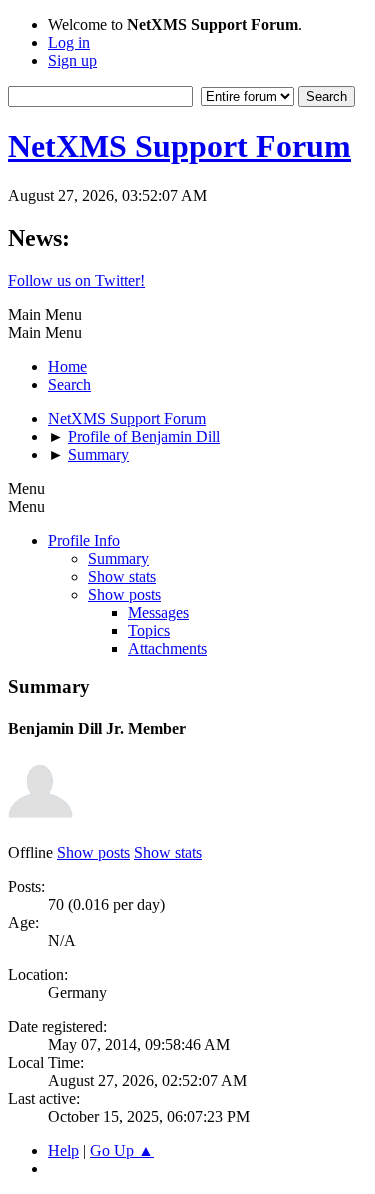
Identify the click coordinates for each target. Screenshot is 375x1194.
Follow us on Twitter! (76, 280)
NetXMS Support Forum (179, 146)
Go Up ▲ (122, 1150)
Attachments (167, 648)
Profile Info (84, 540)
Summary (118, 558)
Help (63, 1150)
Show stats (122, 576)
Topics (149, 630)
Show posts (124, 594)
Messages (158, 612)
